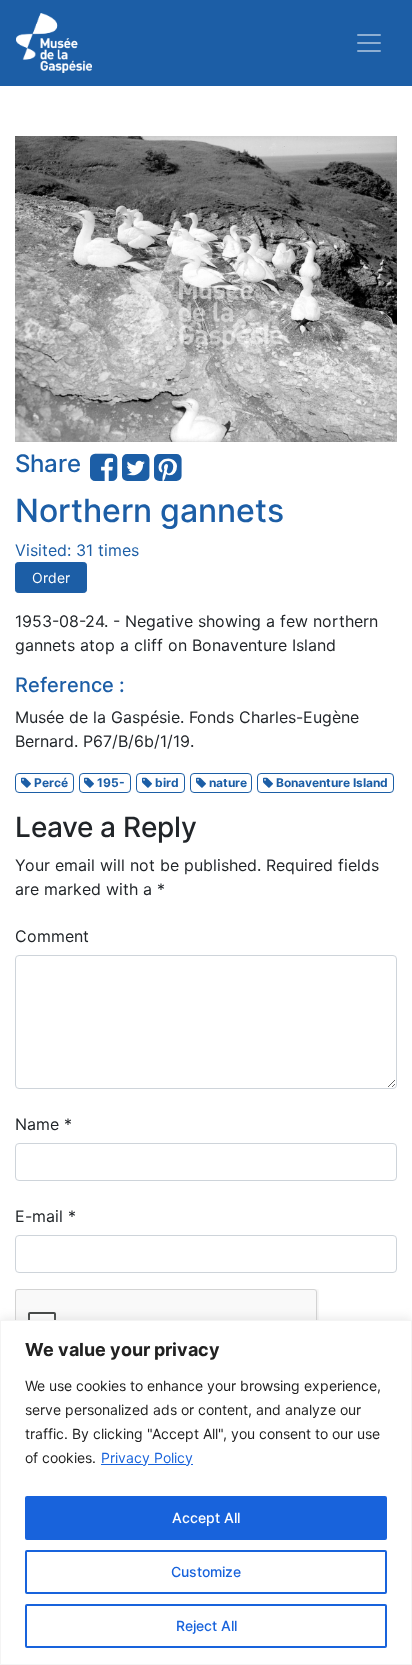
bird (165, 782)
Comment (52, 936)
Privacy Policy (147, 1457)
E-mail (45, 1216)
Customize (206, 1571)
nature (226, 782)
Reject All (206, 1625)
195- (109, 782)
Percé (49, 782)
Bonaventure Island (330, 782)
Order (51, 577)
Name (43, 1124)
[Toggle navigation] (369, 43)
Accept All (206, 1517)
